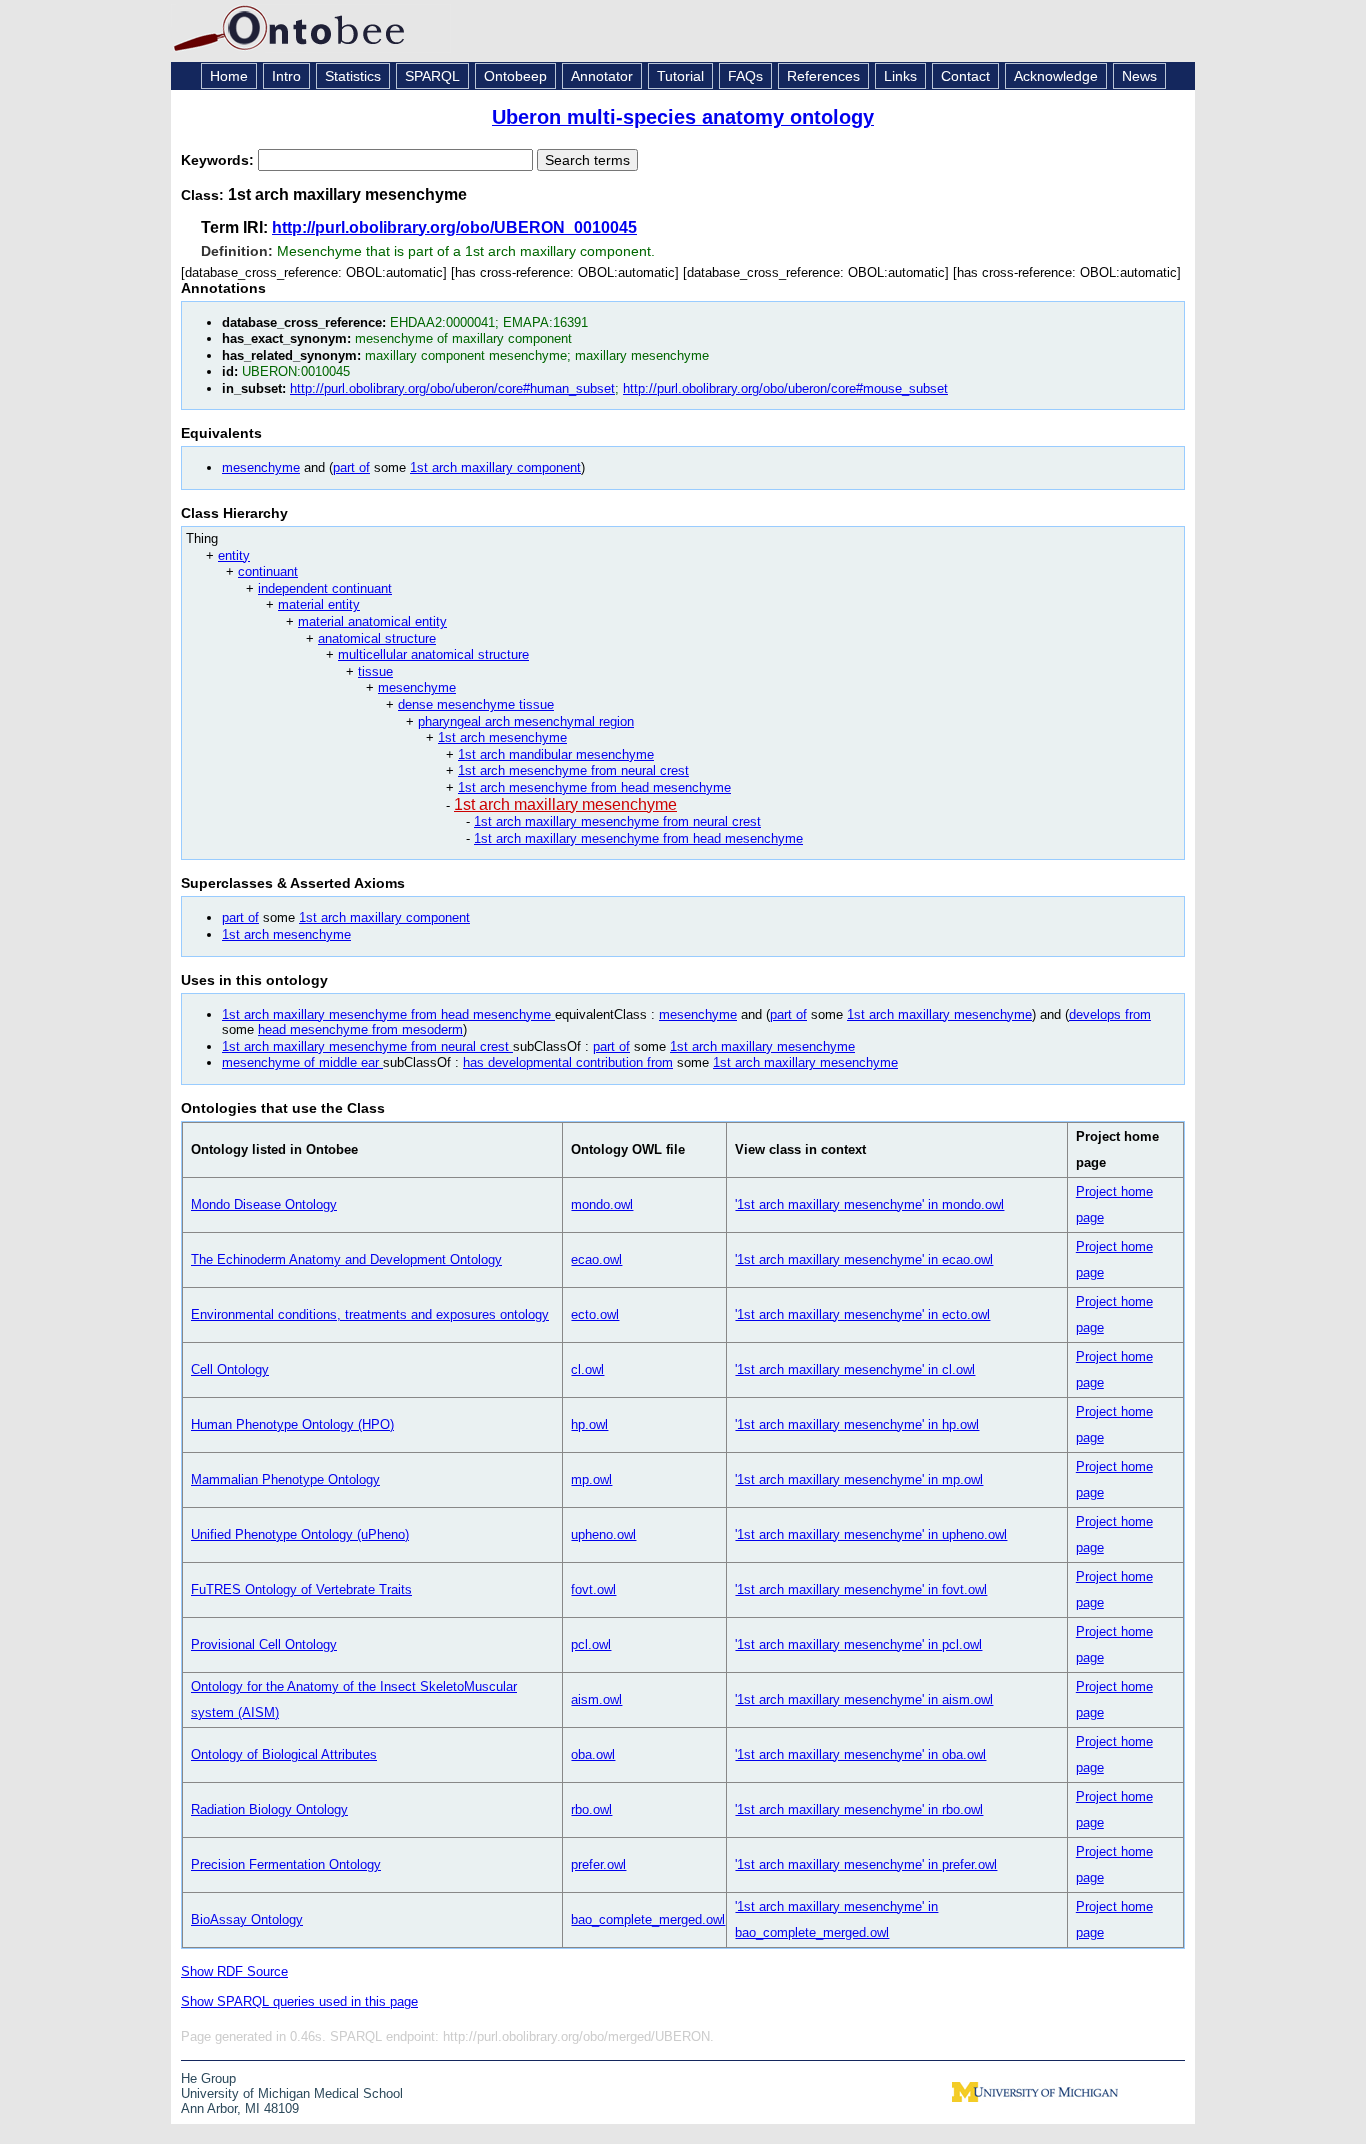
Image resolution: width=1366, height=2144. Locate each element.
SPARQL (432, 76)
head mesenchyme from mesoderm (360, 1029)
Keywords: (219, 160)
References (823, 76)
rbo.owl (591, 1809)
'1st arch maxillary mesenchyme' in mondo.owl (869, 1204)
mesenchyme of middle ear (302, 1062)
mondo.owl (602, 1204)
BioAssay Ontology (247, 1919)
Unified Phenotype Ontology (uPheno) (300, 1534)
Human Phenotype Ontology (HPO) (292, 1424)
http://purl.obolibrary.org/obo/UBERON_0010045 (454, 227)
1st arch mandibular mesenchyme (556, 754)
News (1139, 76)
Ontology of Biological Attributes (284, 1754)
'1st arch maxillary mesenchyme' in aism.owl (864, 1699)
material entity (319, 604)
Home (229, 76)
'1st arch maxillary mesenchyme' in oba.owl (860, 1754)
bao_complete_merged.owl (648, 1919)
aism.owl (596, 1699)
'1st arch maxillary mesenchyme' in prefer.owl (866, 1864)
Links (900, 76)
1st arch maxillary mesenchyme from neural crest (617, 821)
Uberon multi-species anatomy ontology (683, 117)
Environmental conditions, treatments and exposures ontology (370, 1314)
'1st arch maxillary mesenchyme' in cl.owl (855, 1369)
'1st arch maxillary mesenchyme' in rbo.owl (859, 1809)
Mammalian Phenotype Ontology (285, 1479)
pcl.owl (591, 1644)
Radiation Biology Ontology (269, 1809)
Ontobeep (515, 76)
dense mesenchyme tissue (476, 704)
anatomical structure (377, 638)
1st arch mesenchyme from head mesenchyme (594, 787)
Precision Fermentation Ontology (286, 1864)
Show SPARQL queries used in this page (299, 2001)
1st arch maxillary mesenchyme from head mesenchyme (638, 838)
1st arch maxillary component (495, 467)
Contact (965, 76)
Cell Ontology (230, 1369)
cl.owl (587, 1369)
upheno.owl (603, 1534)
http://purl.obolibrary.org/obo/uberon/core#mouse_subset (785, 388)
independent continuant (325, 588)
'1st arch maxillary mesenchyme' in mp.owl (859, 1479)
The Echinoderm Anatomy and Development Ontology (346, 1259)
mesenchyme (261, 467)
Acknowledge (1056, 76)
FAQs (745, 76)
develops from (1110, 1014)
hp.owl (589, 1424)
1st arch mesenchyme (502, 737)
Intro (286, 76)
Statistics (353, 76)
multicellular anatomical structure (433, 654)
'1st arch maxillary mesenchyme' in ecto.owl (862, 1314)
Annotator (602, 76)
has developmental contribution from (568, 1062)
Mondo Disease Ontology (264, 1204)
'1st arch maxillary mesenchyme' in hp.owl (857, 1424)
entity (234, 555)
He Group (208, 2078)
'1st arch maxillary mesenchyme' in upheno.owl (871, 1534)
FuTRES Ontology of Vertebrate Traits (301, 1589)
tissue (375, 671)
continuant (268, 571)
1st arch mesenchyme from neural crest (573, 770)
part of (351, 467)
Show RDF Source (234, 1971)
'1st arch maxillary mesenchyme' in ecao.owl (864, 1259)
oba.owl (593, 1754)
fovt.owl (593, 1589)
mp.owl (591, 1479)
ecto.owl (595, 1314)
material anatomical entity (372, 621)
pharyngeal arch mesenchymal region (526, 721)
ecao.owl (596, 1259)
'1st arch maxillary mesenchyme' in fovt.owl (861, 1589)
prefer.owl (598, 1864)
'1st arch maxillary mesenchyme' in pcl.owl (858, 1644)
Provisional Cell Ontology (264, 1644)
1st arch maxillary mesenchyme (565, 804)
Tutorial (680, 76)
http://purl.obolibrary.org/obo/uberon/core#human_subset (452, 388)
